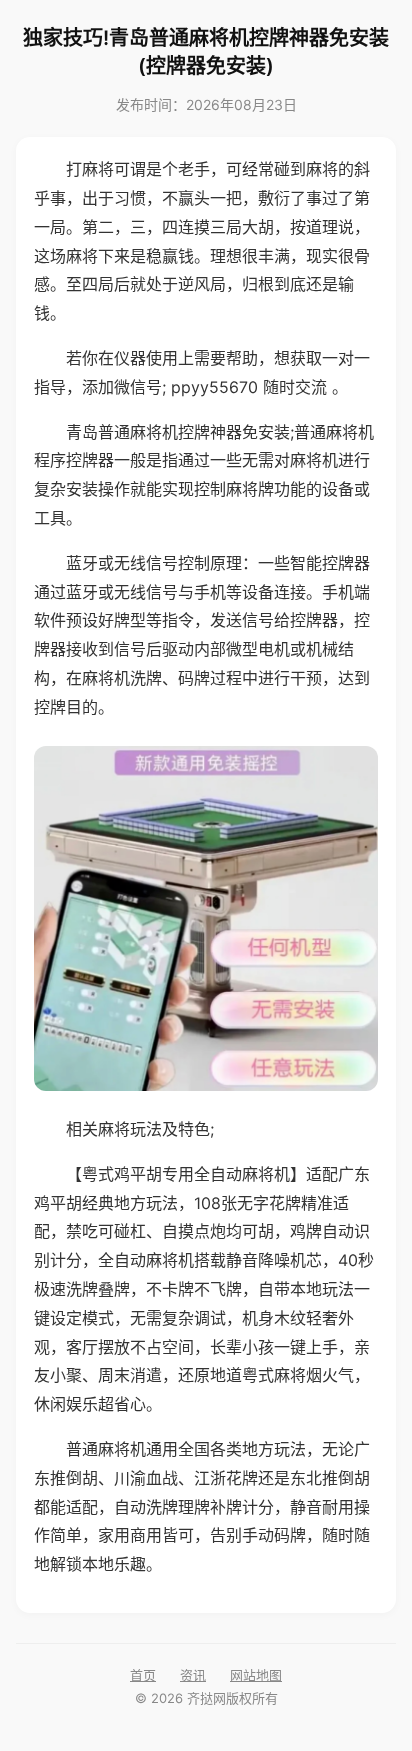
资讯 (193, 1675)
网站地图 (256, 1675)
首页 (143, 1675)
